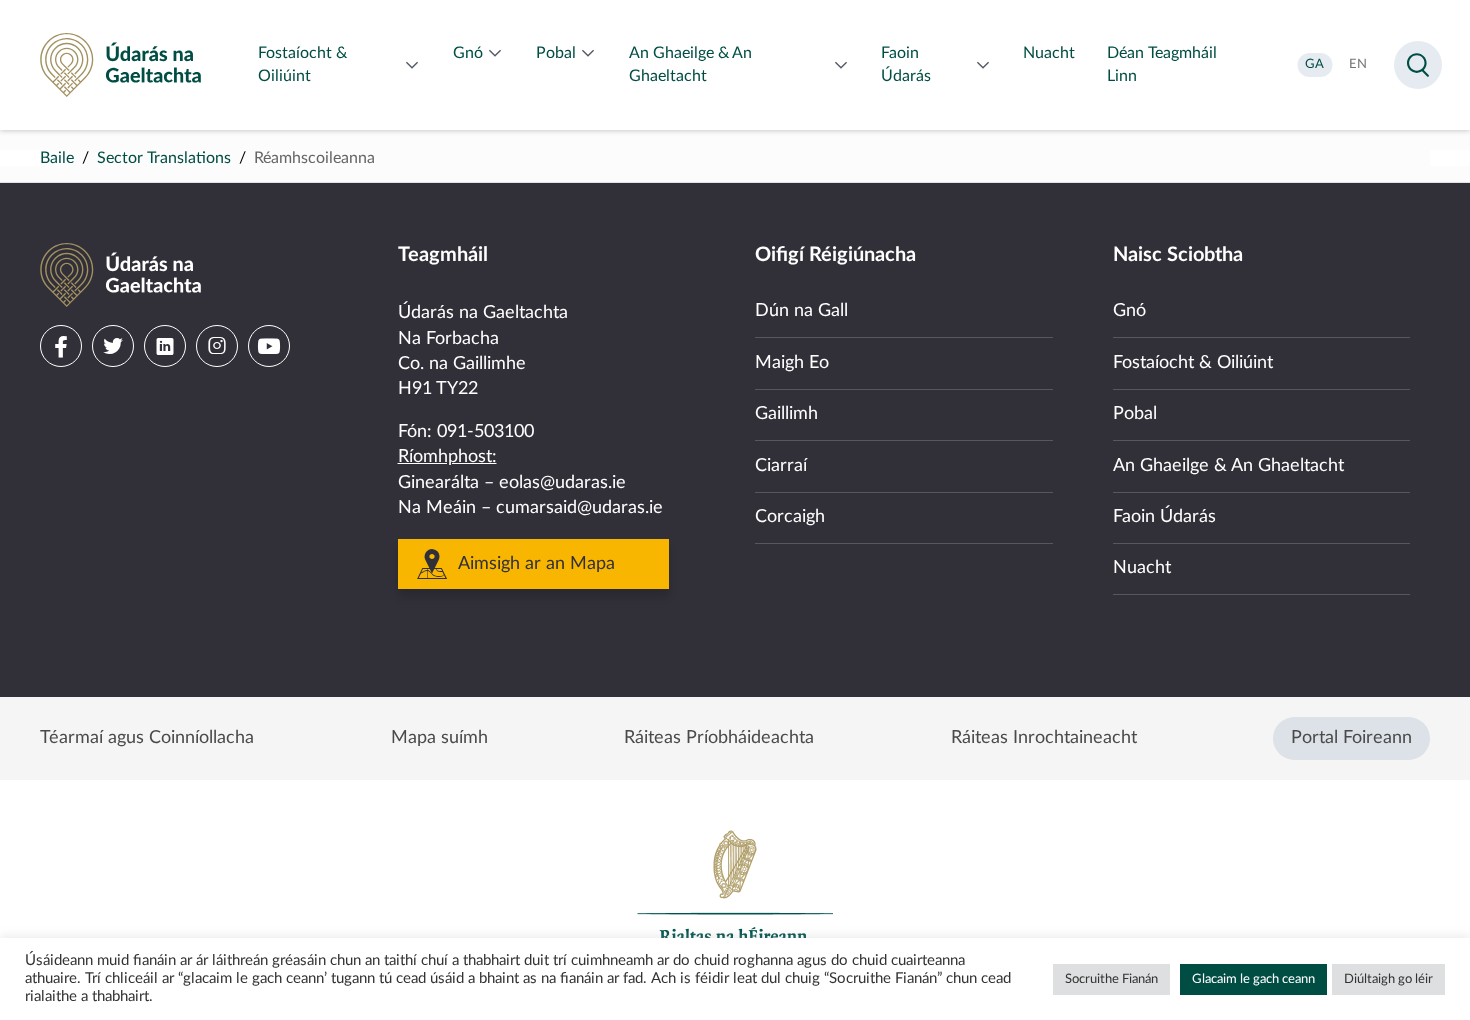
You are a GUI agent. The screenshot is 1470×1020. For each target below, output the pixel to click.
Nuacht (1142, 568)
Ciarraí (781, 466)
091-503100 (485, 432)
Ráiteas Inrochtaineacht (1044, 738)
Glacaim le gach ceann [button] (1253, 979)
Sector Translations (164, 158)
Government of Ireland (735, 896)
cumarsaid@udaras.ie (579, 508)
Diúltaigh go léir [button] (1388, 979)
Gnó (1129, 311)
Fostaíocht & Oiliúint (1193, 363)
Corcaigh (790, 517)
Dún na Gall (801, 311)
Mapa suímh (439, 738)
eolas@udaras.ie (562, 483)
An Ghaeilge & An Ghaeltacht (1228, 466)
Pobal (1135, 414)
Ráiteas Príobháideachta (719, 738)
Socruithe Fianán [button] (1111, 979)
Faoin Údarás (1164, 517)
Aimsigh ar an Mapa (536, 564)
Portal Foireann (1351, 738)
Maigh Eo (792, 363)
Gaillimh (786, 414)
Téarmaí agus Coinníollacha (147, 738)
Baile (57, 158)
